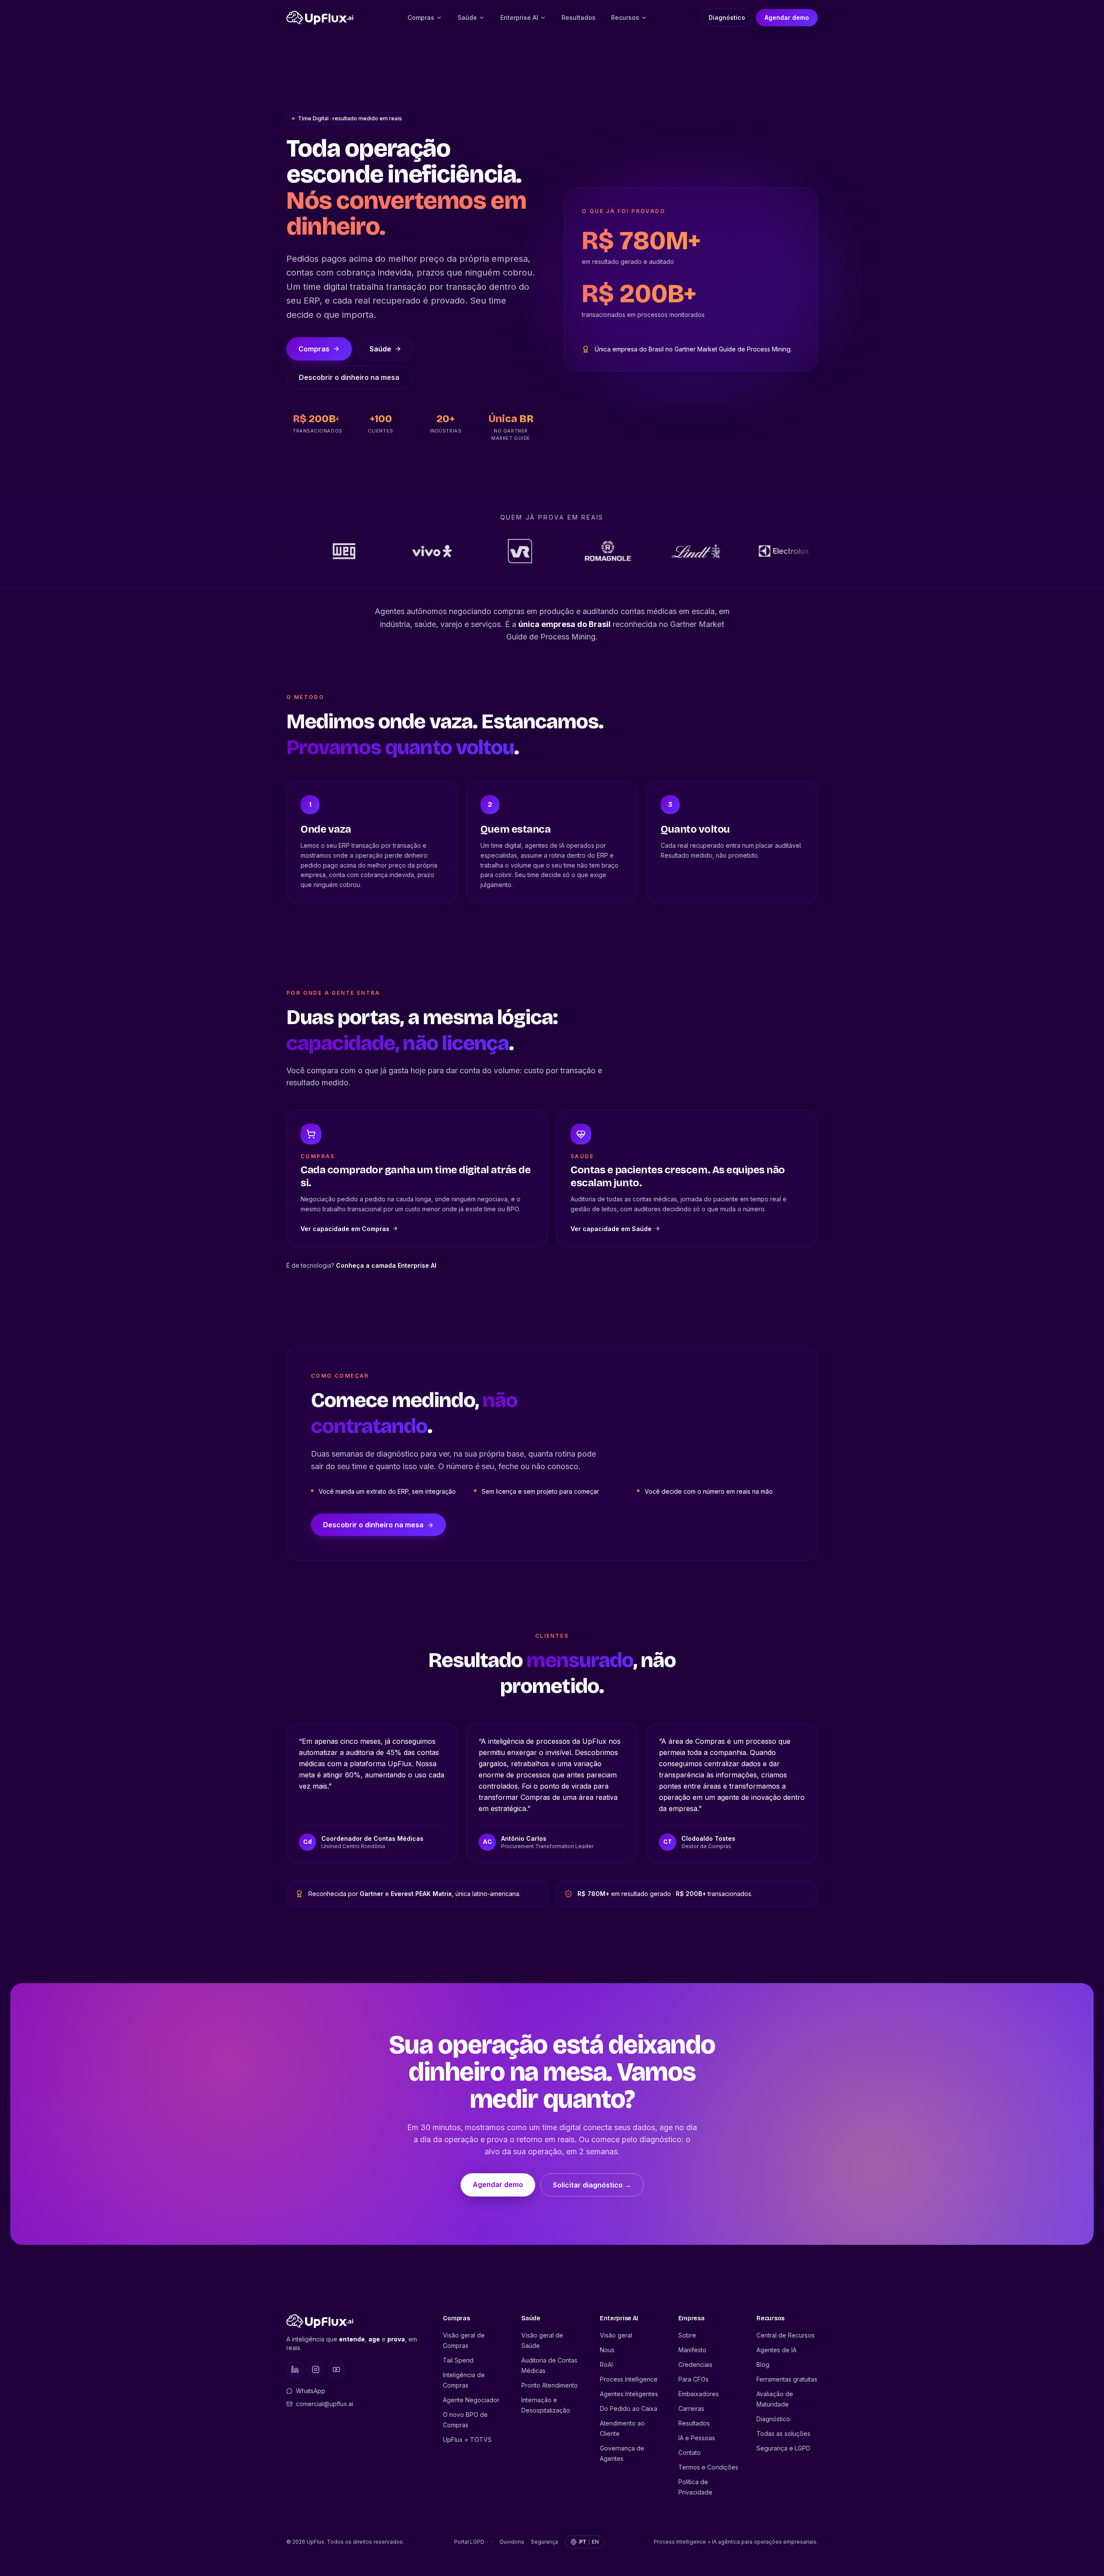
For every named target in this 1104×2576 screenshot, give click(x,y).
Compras (421, 17)
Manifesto (692, 2350)
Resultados (579, 17)
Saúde (467, 17)
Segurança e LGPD (783, 2448)
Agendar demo (787, 17)
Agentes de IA (776, 2350)
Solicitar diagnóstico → (592, 2185)
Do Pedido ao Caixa (629, 2408)
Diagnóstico (727, 17)
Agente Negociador (471, 2400)
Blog (763, 2364)
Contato (690, 2452)
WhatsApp (310, 2391)
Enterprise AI (519, 17)
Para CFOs (693, 2379)
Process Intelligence (629, 2379)
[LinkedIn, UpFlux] (295, 2369)
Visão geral (616, 2335)
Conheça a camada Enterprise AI (386, 1265)
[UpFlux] (320, 18)
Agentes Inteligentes (629, 2394)
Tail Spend (458, 2360)
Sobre (687, 2335)
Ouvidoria (512, 2542)
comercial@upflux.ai (325, 2404)
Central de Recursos (786, 2335)
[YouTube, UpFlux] (336, 2369)
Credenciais (695, 2364)
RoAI (606, 2364)
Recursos (625, 17)
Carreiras (691, 2408)
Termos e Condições (708, 2467)
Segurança (544, 2542)
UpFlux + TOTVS (467, 2440)
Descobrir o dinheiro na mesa (349, 377)
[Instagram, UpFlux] (316, 2369)
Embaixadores (699, 2394)
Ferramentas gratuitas (787, 2379)
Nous (607, 2350)
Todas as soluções (783, 2433)
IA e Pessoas (697, 2438)
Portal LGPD (469, 2542)
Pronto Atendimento (550, 2385)
